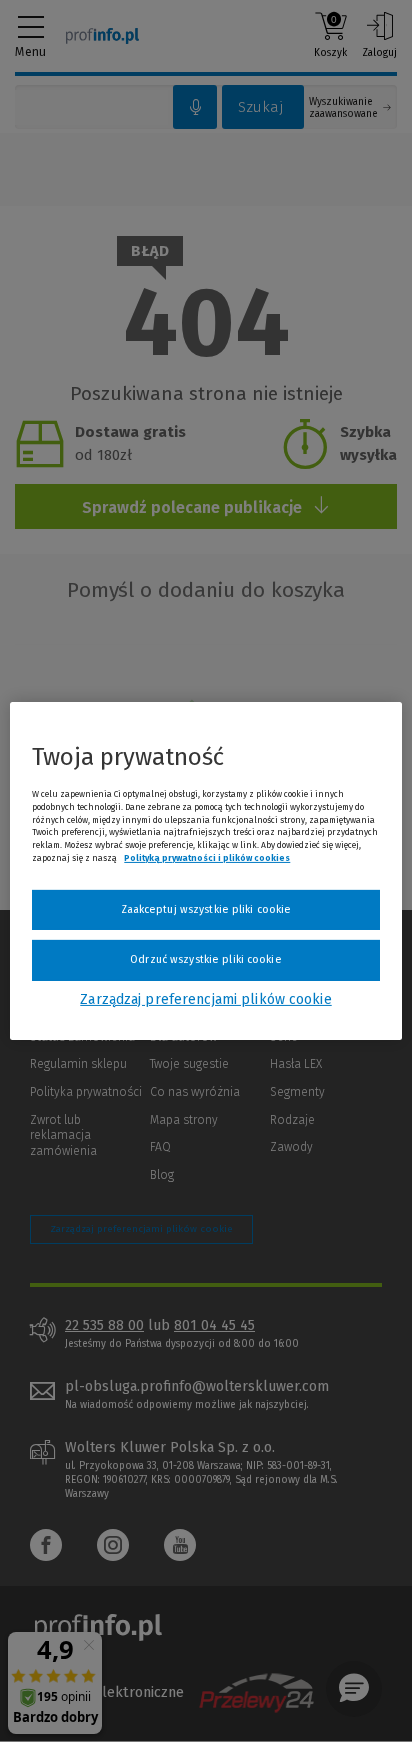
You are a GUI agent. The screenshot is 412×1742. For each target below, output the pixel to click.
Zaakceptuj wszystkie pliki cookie (206, 909)
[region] (205, 871)
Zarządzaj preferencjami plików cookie (205, 999)
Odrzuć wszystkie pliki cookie (205, 959)
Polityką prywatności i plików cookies (207, 858)
